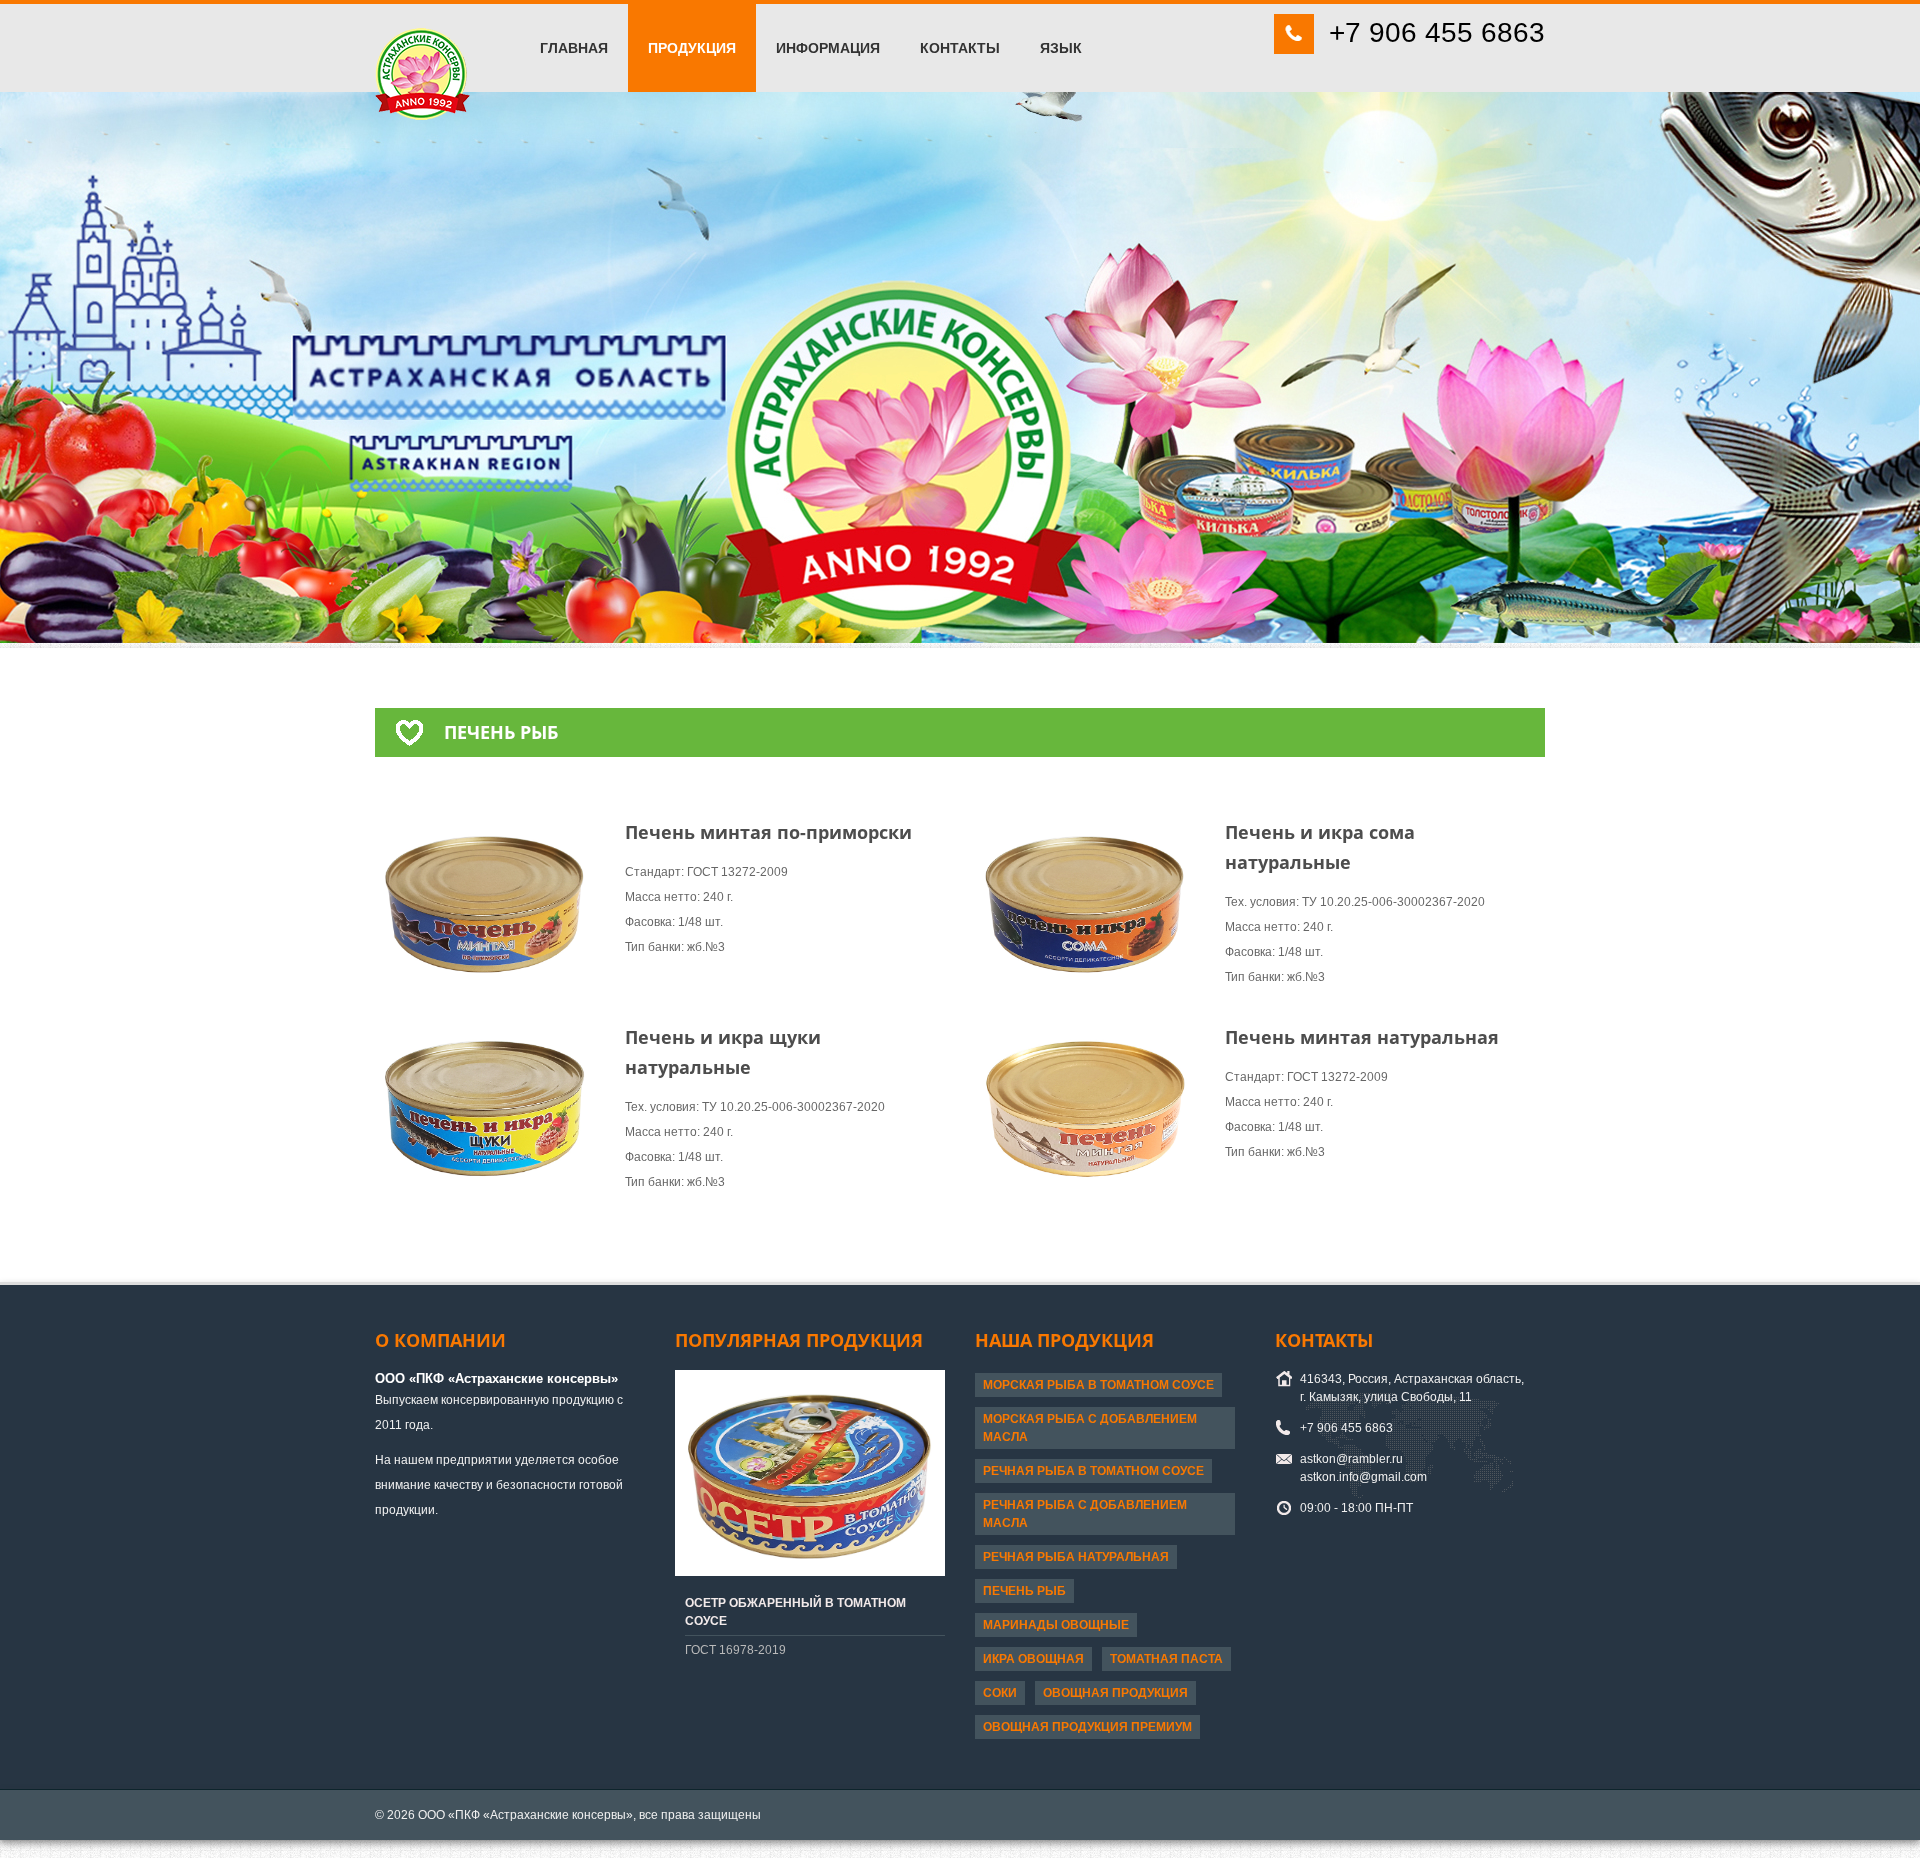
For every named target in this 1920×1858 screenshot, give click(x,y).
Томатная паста (1166, 1659)
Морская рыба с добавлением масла (1090, 1428)
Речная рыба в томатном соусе (1093, 1471)
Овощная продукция (1115, 1693)
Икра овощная (1033, 1659)
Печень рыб (1024, 1591)
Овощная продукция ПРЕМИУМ (1087, 1727)
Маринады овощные (1056, 1625)
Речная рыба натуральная (1076, 1557)
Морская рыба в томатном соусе (1098, 1385)
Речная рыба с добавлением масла (1085, 1514)
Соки (1000, 1693)
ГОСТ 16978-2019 (735, 1650)
